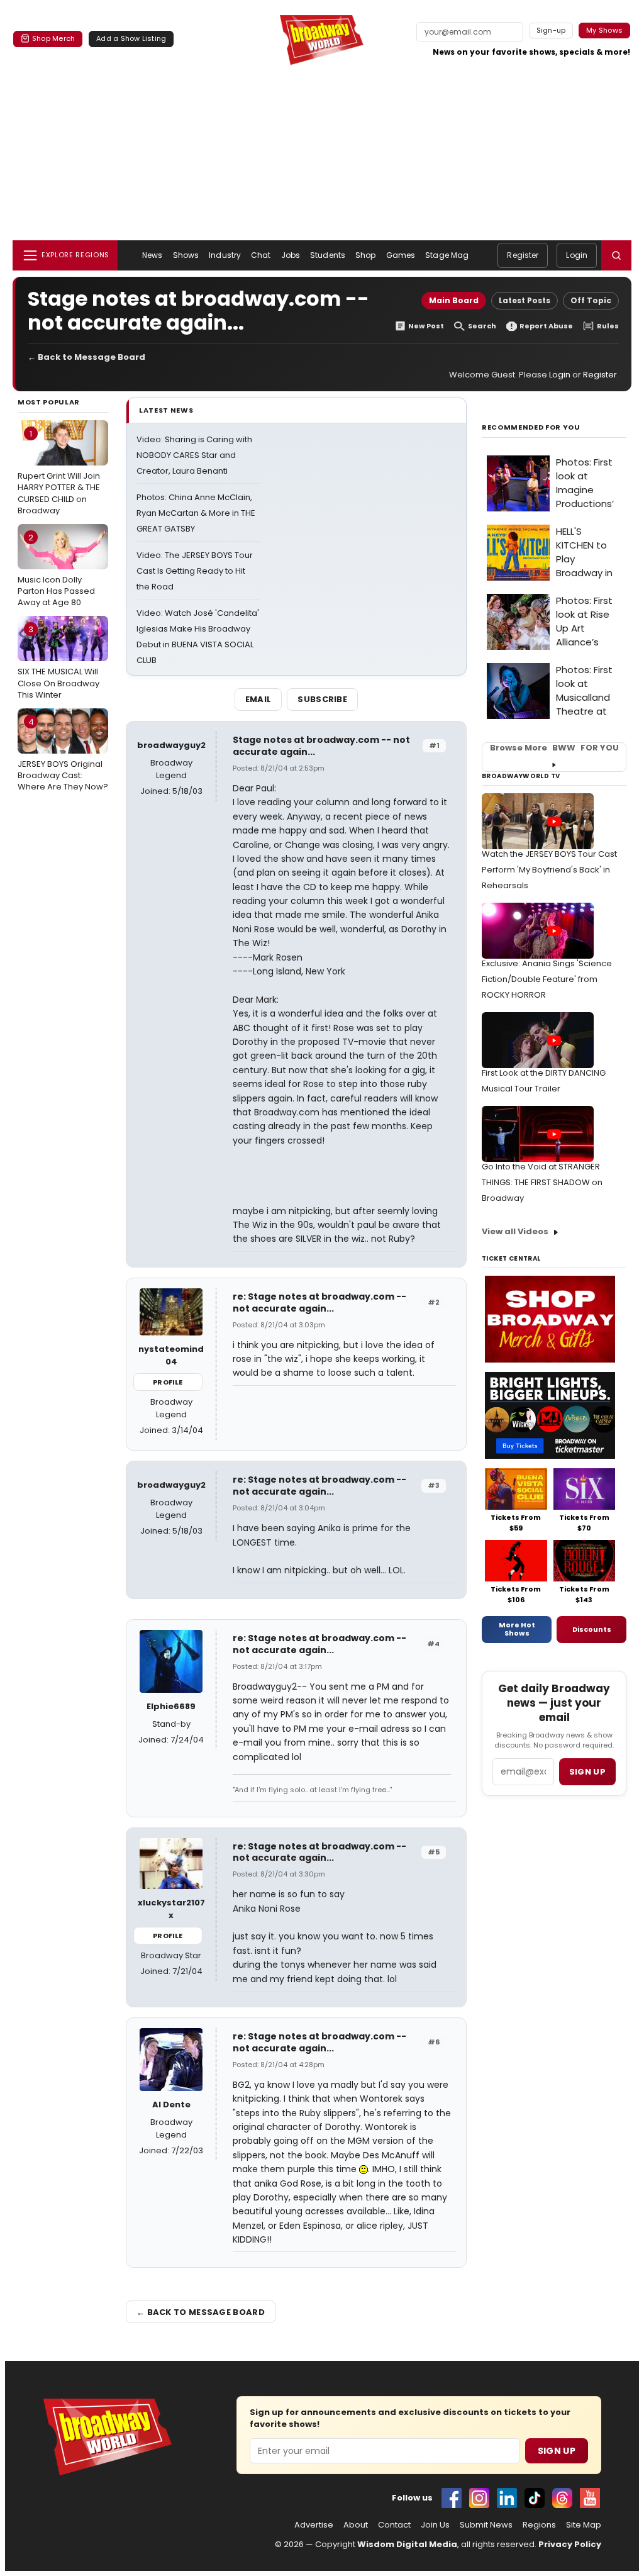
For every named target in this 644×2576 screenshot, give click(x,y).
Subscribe (322, 699)
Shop (365, 255)
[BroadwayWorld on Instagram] (479, 2498)
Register (523, 255)
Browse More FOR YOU (554, 748)
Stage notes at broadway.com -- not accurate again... (321, 746)
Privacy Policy (570, 2544)
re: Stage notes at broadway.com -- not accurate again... (319, 1302)
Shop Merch (53, 38)
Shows (186, 255)
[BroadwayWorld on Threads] (562, 2498)
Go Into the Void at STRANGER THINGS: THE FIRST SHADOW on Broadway (542, 1182)
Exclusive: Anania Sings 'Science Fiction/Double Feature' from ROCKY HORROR (547, 979)
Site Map (584, 2525)
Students (328, 255)
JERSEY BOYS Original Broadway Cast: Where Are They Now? (63, 754)
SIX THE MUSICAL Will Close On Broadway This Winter (58, 662)
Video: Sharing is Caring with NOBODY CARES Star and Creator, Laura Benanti (194, 455)
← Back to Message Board (86, 357)
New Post (426, 326)
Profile (168, 1382)
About (356, 2525)
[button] (616, 255)
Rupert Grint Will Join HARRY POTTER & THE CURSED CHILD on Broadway (59, 472)
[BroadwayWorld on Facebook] (452, 2498)
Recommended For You (531, 427)
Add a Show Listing (131, 38)
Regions (539, 2525)
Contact (394, 2525)
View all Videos (515, 1231)
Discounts (592, 1629)
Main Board (454, 300)
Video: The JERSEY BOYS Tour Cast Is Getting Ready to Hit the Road (195, 571)
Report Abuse (546, 326)
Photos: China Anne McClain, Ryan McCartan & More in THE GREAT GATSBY (196, 513)
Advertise (314, 2525)
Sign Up (557, 2451)
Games (401, 255)
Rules (608, 326)
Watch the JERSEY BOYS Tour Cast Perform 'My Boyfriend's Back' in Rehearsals (549, 870)
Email (258, 699)
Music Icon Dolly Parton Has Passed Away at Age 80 (56, 570)
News (152, 255)
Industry (225, 255)
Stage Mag (447, 255)
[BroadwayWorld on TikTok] (535, 2498)
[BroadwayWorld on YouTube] (590, 2498)
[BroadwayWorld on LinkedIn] (507, 2498)
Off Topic (591, 300)
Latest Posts (525, 300)
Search (482, 326)
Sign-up (551, 30)
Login (577, 255)
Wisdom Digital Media (407, 2544)
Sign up (587, 1772)
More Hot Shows (517, 1629)
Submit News (486, 2525)
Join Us (435, 2525)
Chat (261, 255)
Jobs (291, 255)
